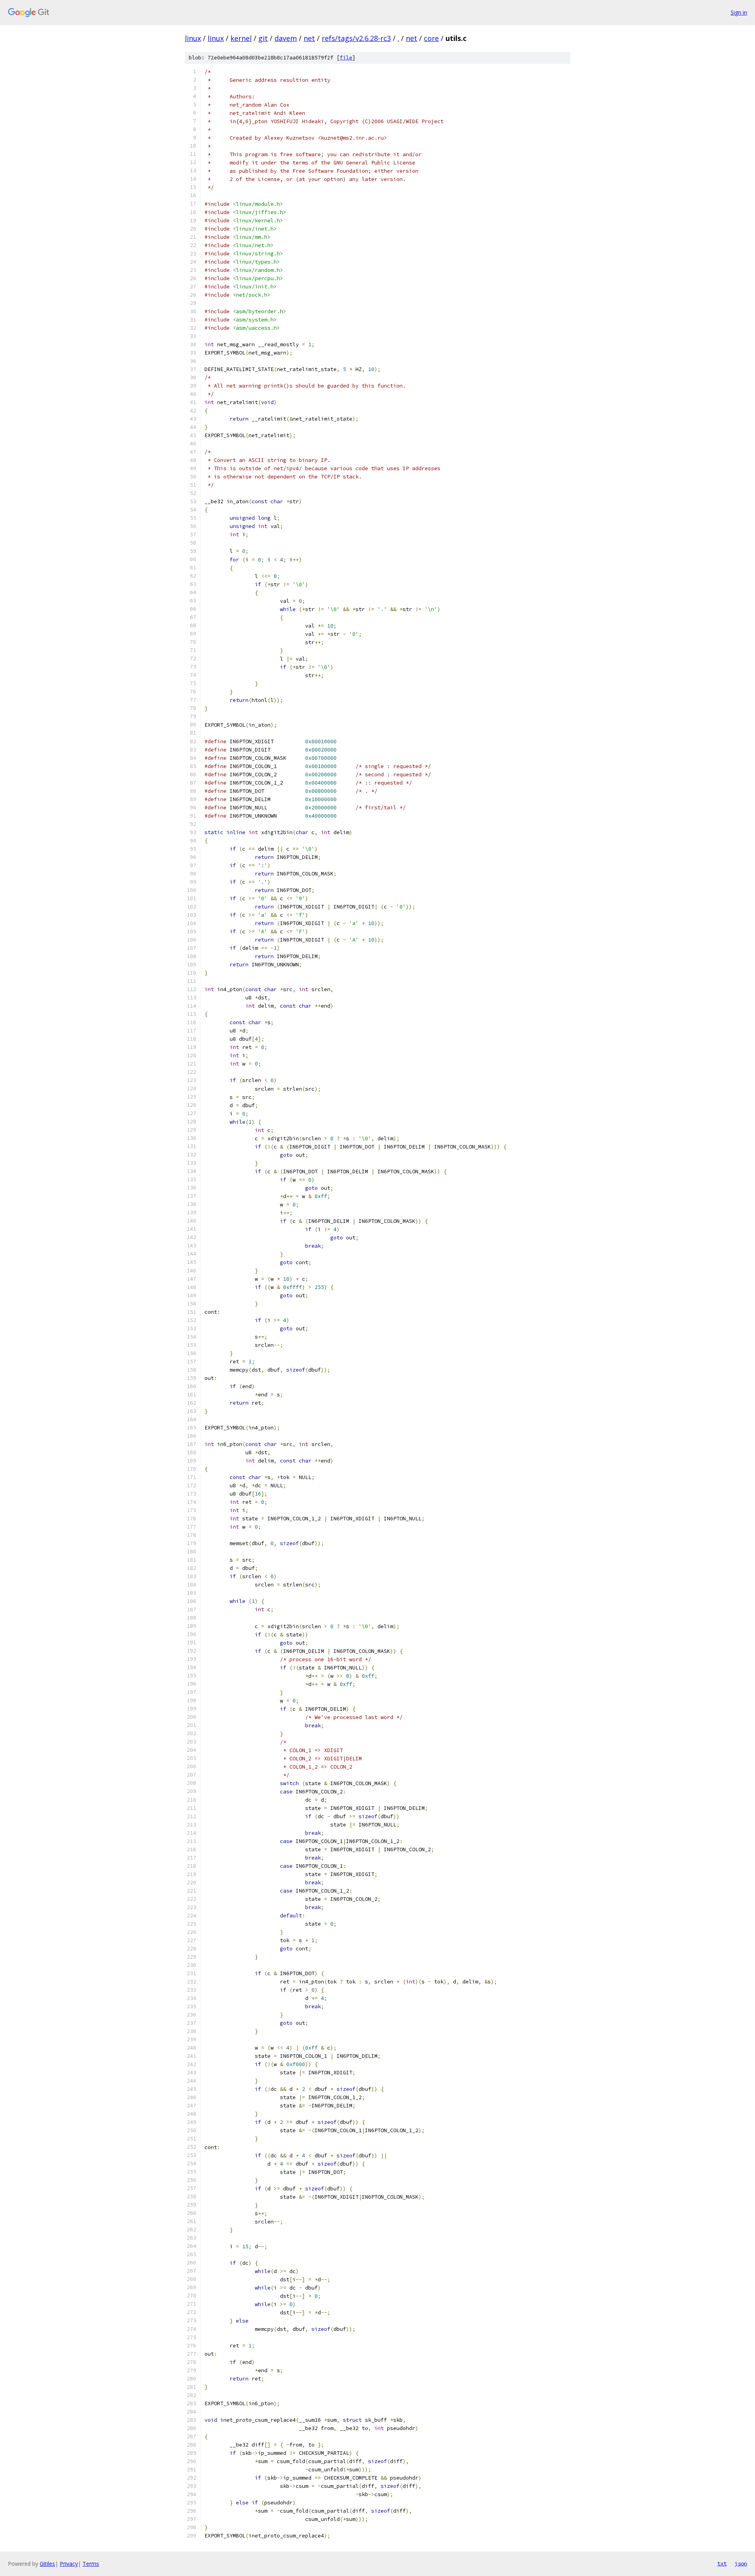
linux (193, 38)
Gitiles (47, 2564)
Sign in (739, 12)
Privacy (69, 2564)
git (263, 38)
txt (722, 2563)
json (741, 2563)
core (431, 38)
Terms (91, 2564)
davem (286, 38)
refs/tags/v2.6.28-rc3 (356, 38)
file (346, 58)
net (309, 38)
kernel (241, 38)
